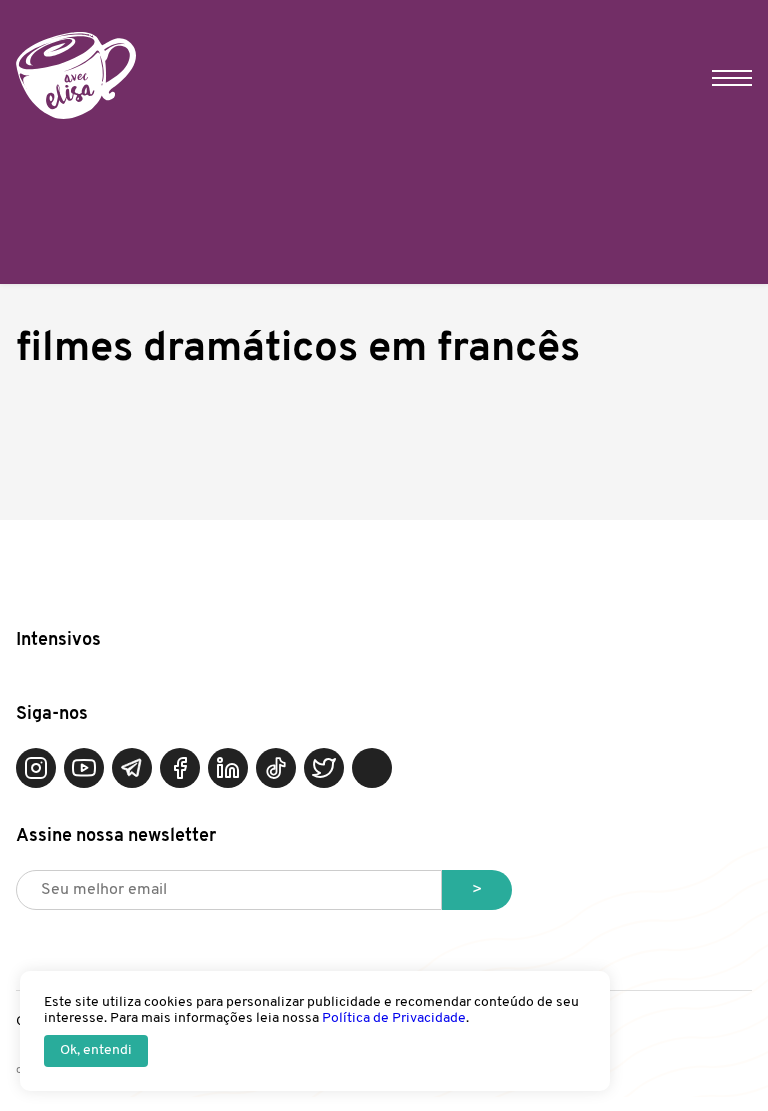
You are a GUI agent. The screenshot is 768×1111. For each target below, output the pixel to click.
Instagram (36, 768)
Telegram (132, 768)
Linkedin (228, 768)
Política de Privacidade (394, 1018)
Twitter (324, 768)
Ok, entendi (96, 1050)
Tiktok (276, 768)
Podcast (372, 768)
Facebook (180, 768)
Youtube (84, 768)
